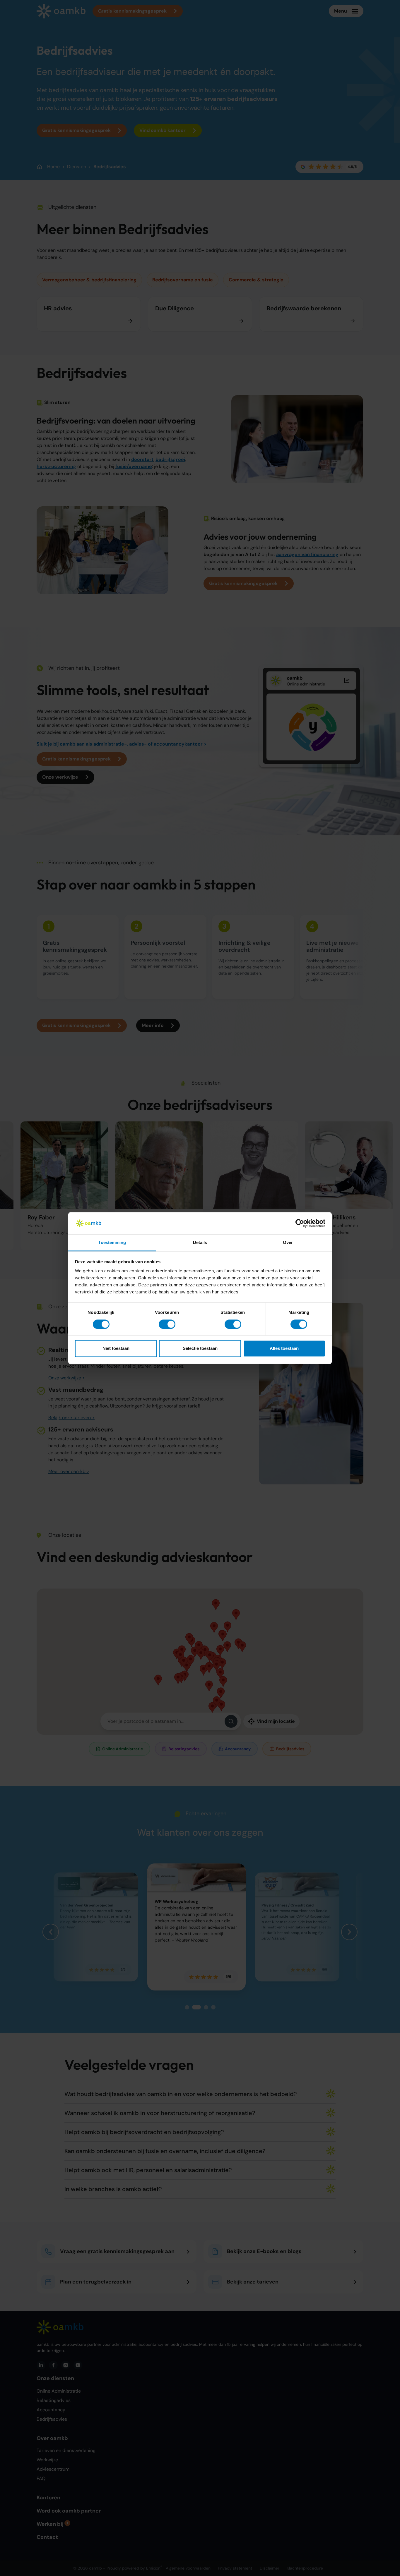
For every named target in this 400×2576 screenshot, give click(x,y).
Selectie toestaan (200, 1349)
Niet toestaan (116, 1349)
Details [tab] (200, 1243)
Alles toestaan (284, 1349)
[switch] (167, 1324)
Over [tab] (288, 1243)
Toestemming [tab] (112, 1243)
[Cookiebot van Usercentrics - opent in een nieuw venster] (300, 1223)
